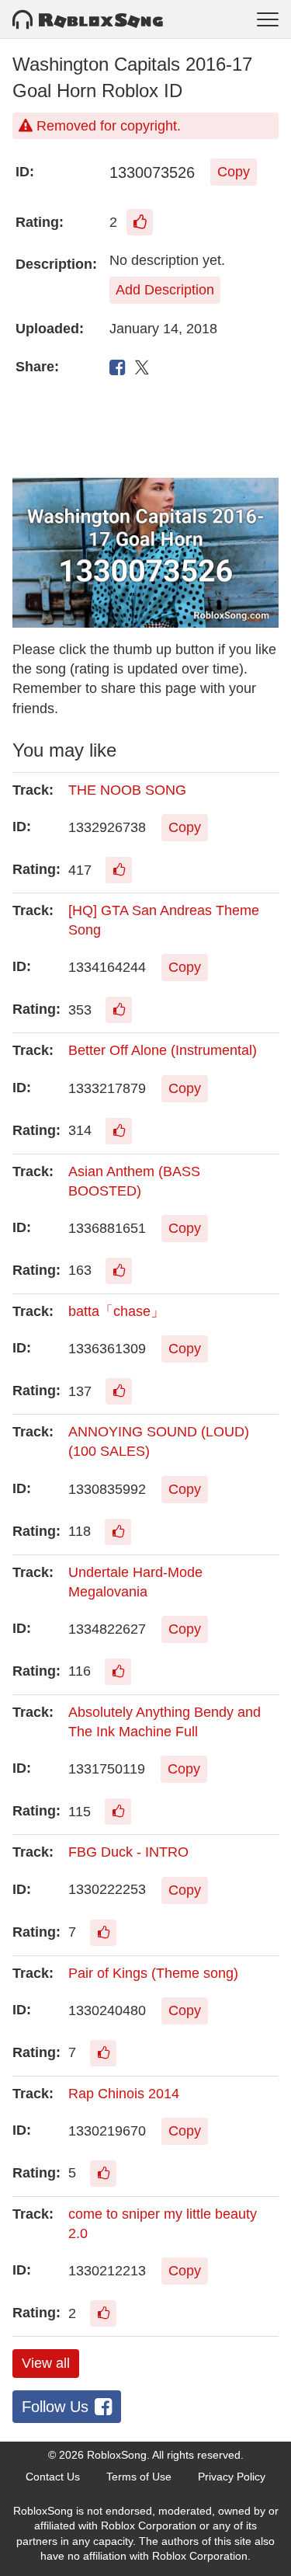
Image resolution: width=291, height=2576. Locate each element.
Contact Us (53, 2477)
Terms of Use (139, 2477)
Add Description (165, 290)
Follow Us (55, 2407)
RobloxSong (117, 2455)
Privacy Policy (232, 2477)
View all (46, 2363)
